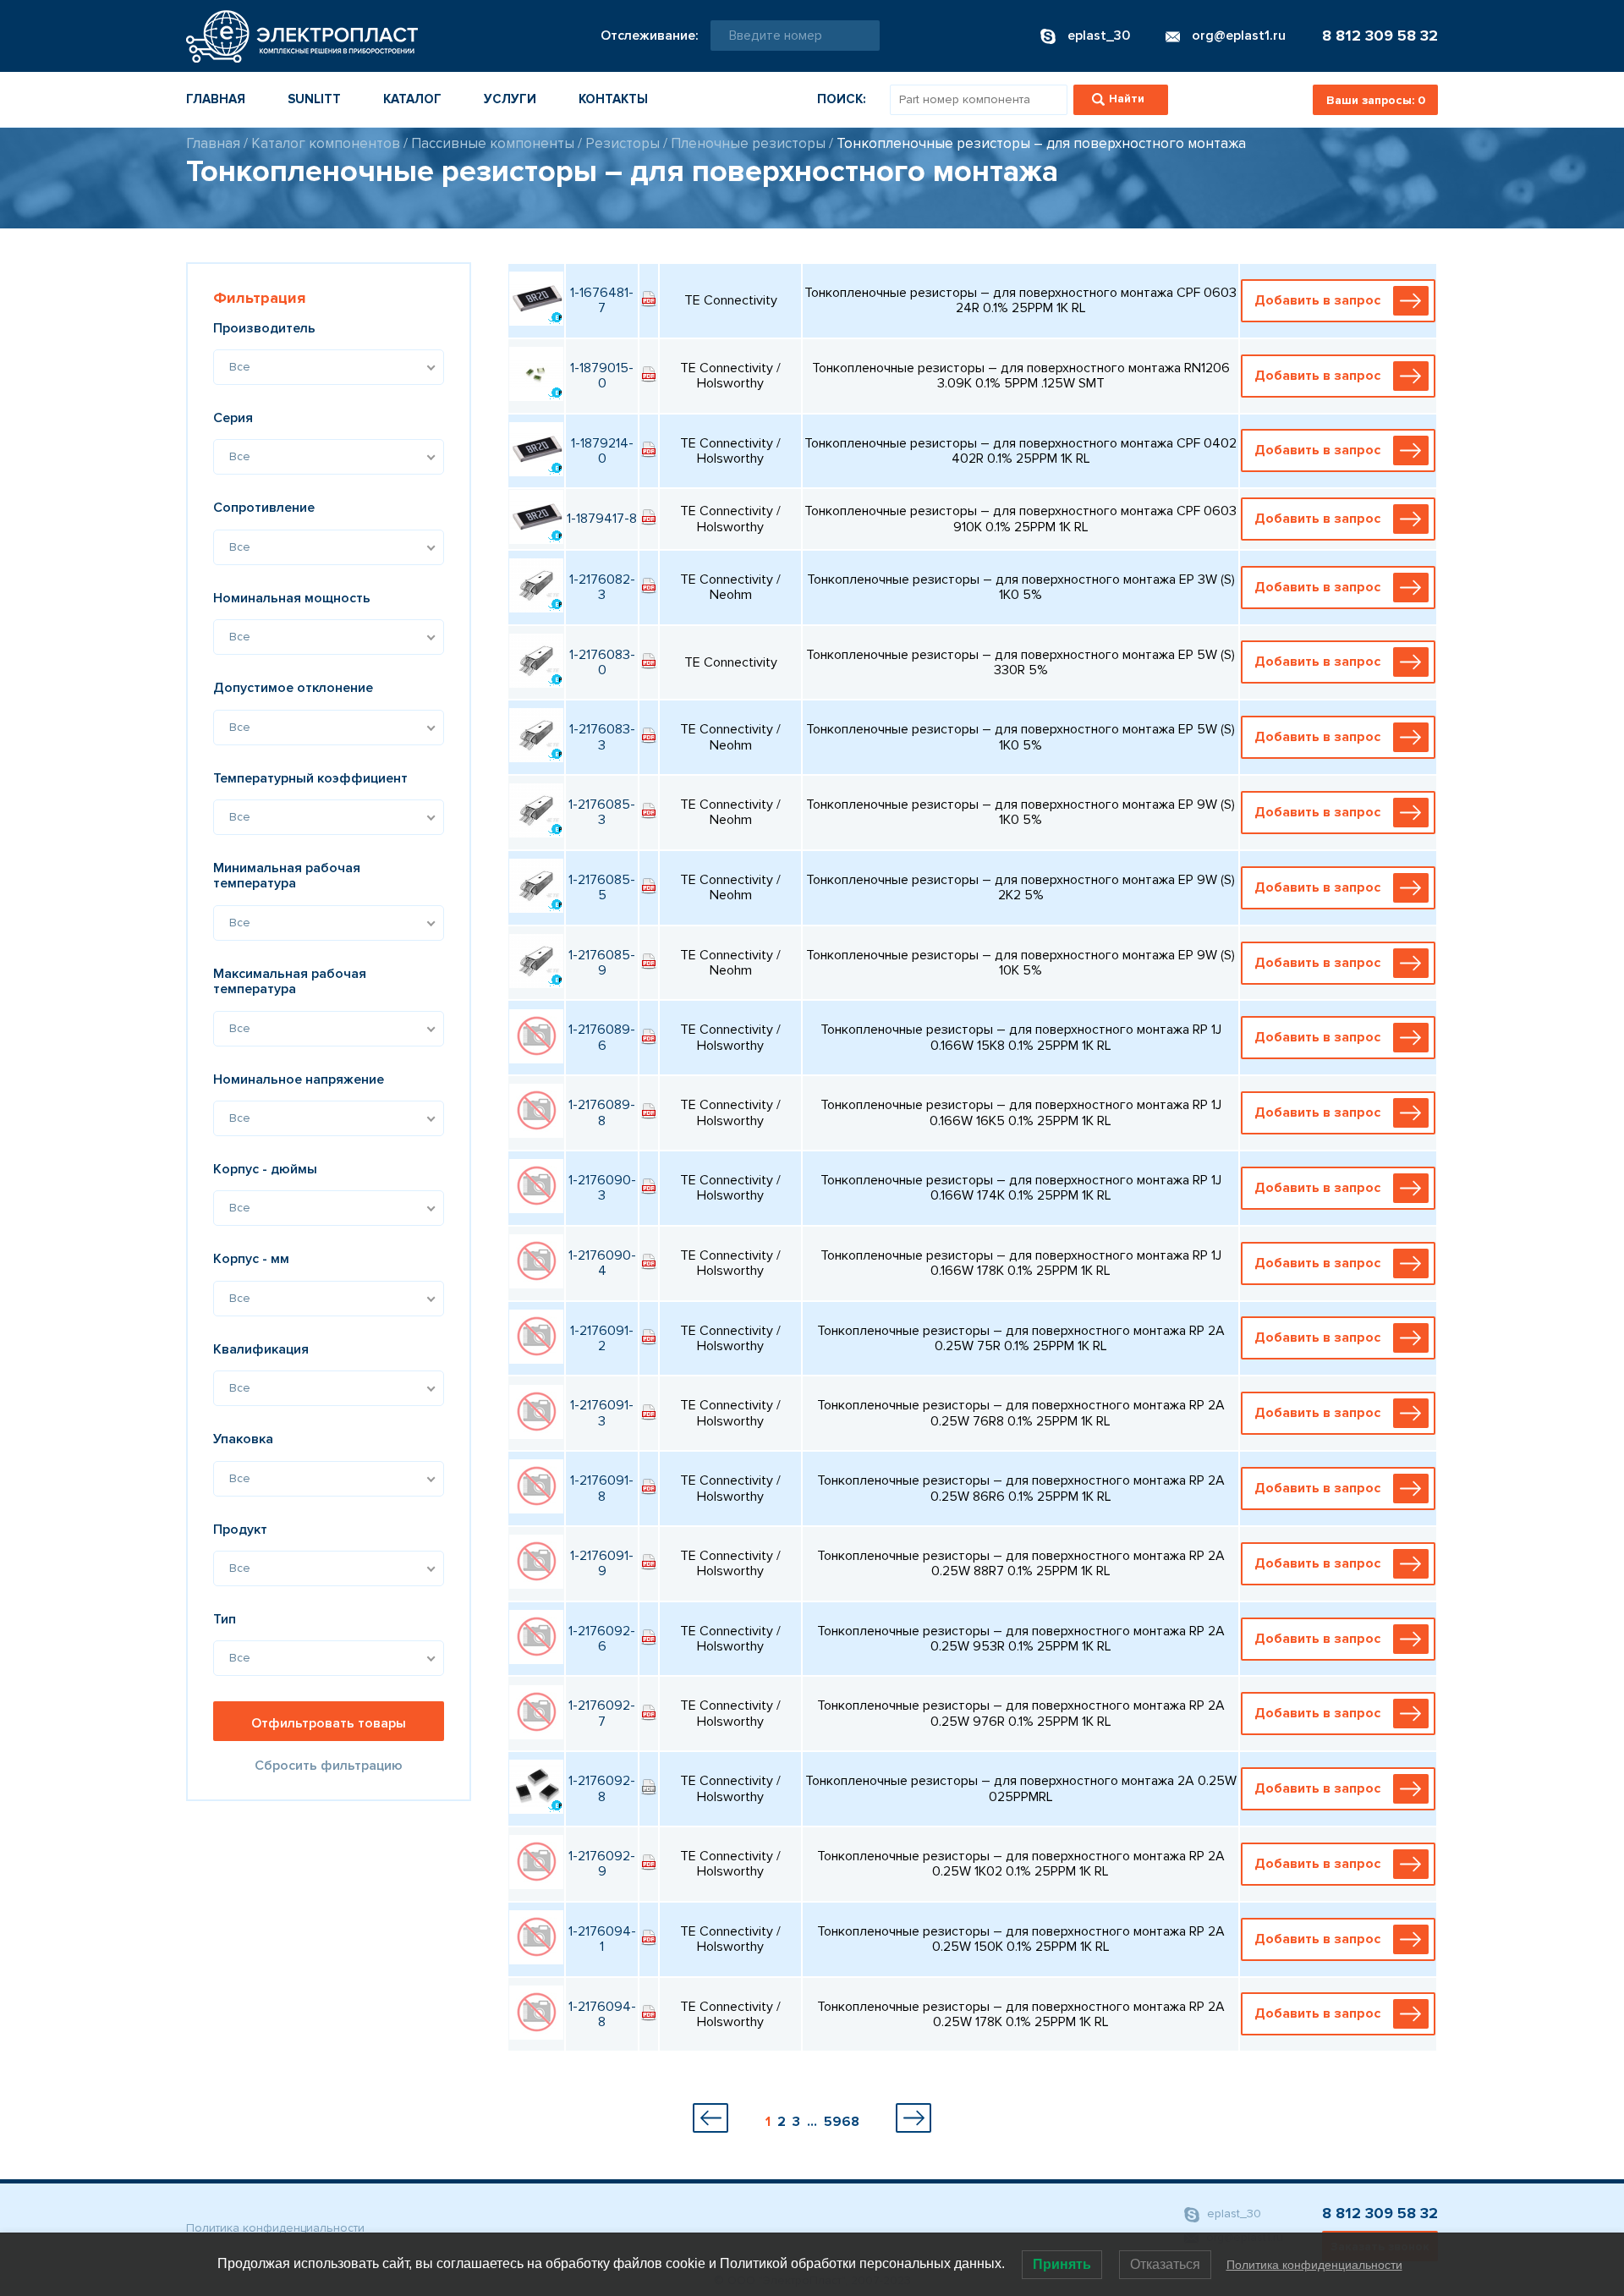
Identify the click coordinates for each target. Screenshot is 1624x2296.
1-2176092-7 (602, 1713)
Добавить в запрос (1317, 300)
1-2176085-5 (602, 887)
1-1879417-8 (602, 519)
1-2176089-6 (602, 1037)
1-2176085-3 (602, 812)
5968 (842, 2122)
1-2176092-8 (602, 1788)
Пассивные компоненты (493, 143)
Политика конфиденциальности (275, 2228)
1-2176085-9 (602, 963)
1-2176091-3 (602, 1413)
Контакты (613, 99)
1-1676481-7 (602, 300)
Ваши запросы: (1376, 100)
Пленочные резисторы (748, 143)
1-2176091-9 (602, 1563)
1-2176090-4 (602, 1263)
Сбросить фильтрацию (329, 1766)
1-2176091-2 (602, 1338)
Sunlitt (314, 99)
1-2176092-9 (602, 1864)
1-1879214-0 (602, 451)
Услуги (510, 99)
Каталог (412, 99)
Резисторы (623, 143)
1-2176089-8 (602, 1112)
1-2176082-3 (602, 587)
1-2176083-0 (602, 662)
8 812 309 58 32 (1380, 36)
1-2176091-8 (602, 1488)
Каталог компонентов (326, 143)
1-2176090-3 (602, 1188)
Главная (216, 99)
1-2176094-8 (602, 2014)
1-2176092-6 (602, 1639)
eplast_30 (1232, 2214)
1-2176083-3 (602, 737)
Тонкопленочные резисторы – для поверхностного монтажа (1041, 143)
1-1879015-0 (602, 376)
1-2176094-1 (602, 1939)
